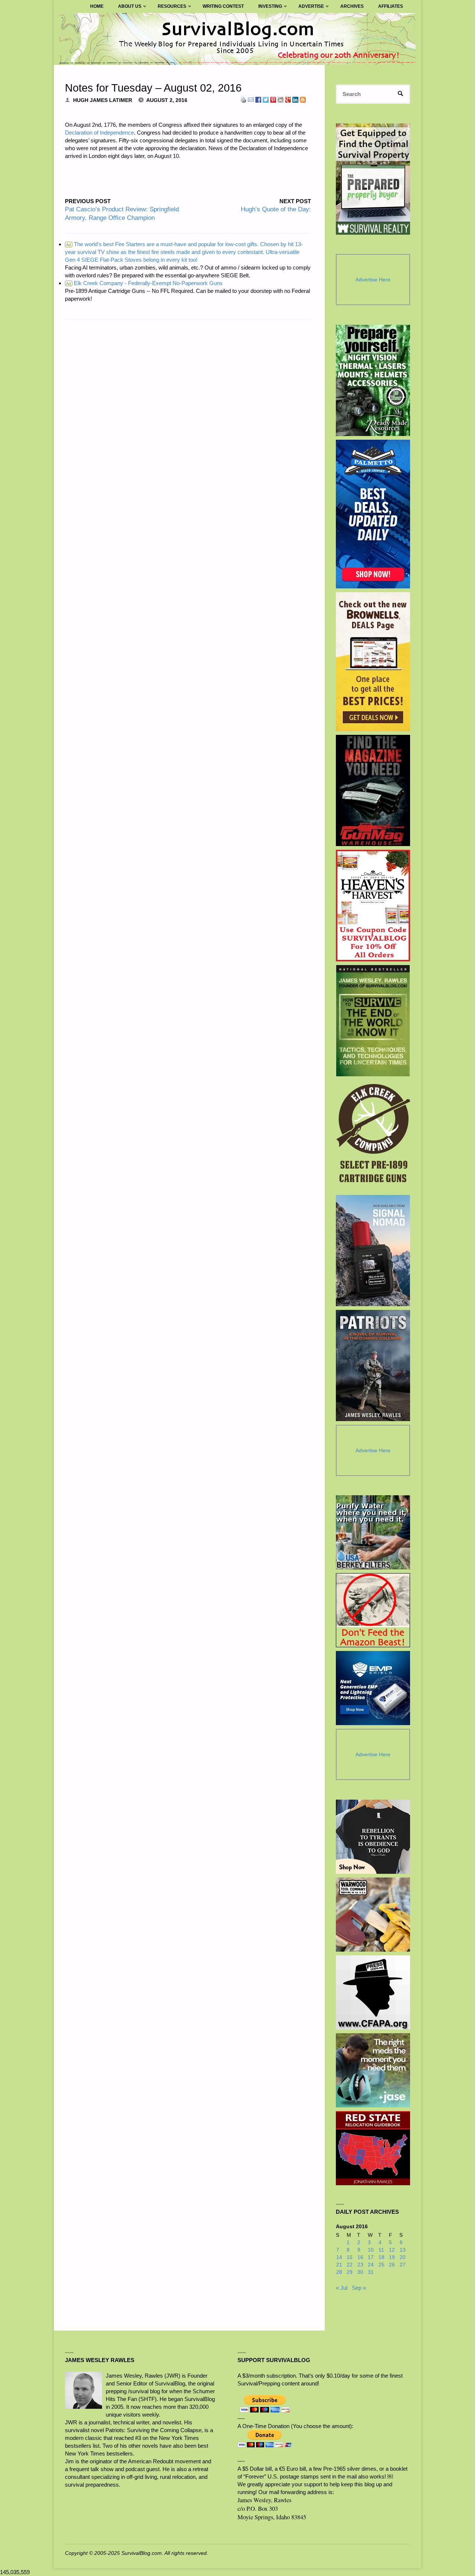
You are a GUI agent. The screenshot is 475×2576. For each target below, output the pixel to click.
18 (381, 2257)
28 (339, 2272)
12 (392, 2250)
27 (403, 2265)
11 (381, 2250)
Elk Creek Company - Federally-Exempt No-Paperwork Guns (144, 283)
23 (360, 2265)
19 (392, 2257)
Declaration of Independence (99, 133)
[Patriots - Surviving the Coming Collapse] (373, 1365)
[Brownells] (373, 662)
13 (403, 2250)
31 (371, 2272)
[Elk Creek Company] (373, 1136)
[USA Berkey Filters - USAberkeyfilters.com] (373, 1532)
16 (360, 2257)
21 (339, 2265)
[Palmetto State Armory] (373, 514)
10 (371, 2250)
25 (381, 2265)
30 (360, 2272)
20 (403, 2257)
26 (392, 2265)
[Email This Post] (251, 99)
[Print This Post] (243, 99)
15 (350, 2257)
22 (350, 2265)
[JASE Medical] (373, 2070)
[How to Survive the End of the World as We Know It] (373, 1021)
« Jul (342, 2288)
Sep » (359, 2288)
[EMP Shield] (373, 1688)
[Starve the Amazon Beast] (373, 1610)
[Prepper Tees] (373, 1837)
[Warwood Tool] (373, 1915)
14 (339, 2257)
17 (371, 2257)
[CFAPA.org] (373, 1992)
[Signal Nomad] (373, 1251)
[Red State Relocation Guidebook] (373, 2148)
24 (371, 2265)
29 (350, 2272)
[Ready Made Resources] (373, 380)
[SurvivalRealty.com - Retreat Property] (373, 179)
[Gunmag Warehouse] (373, 790)
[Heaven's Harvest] (373, 906)
